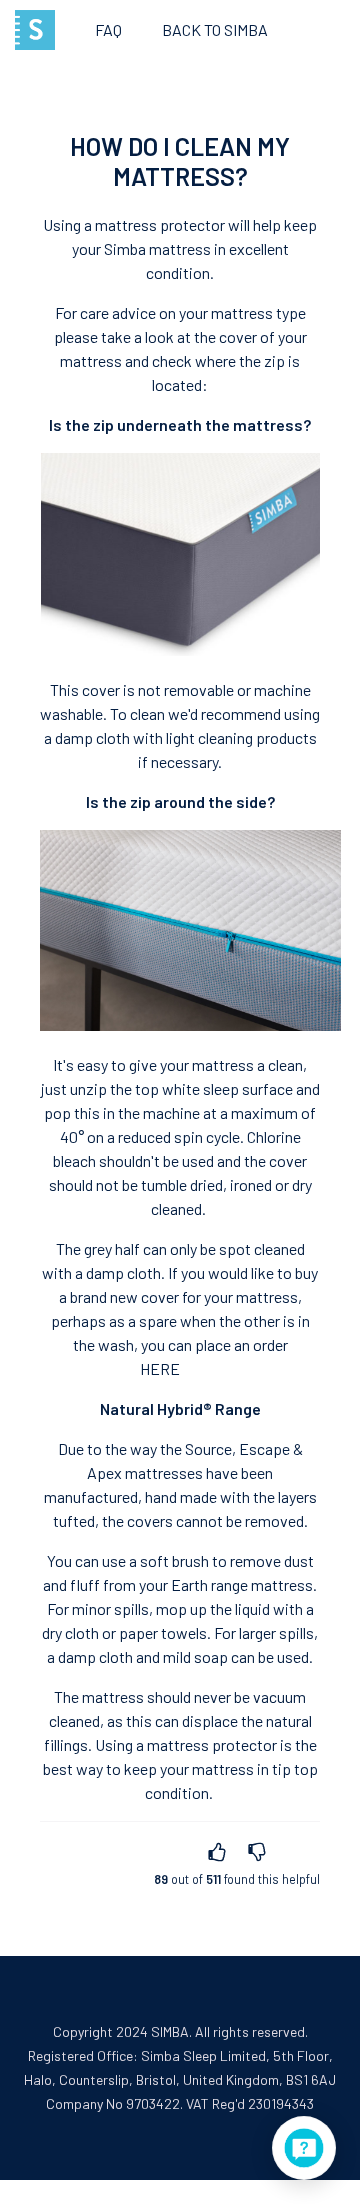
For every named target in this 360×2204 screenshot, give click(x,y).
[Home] (35, 30)
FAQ (108, 29)
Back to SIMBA (215, 29)
